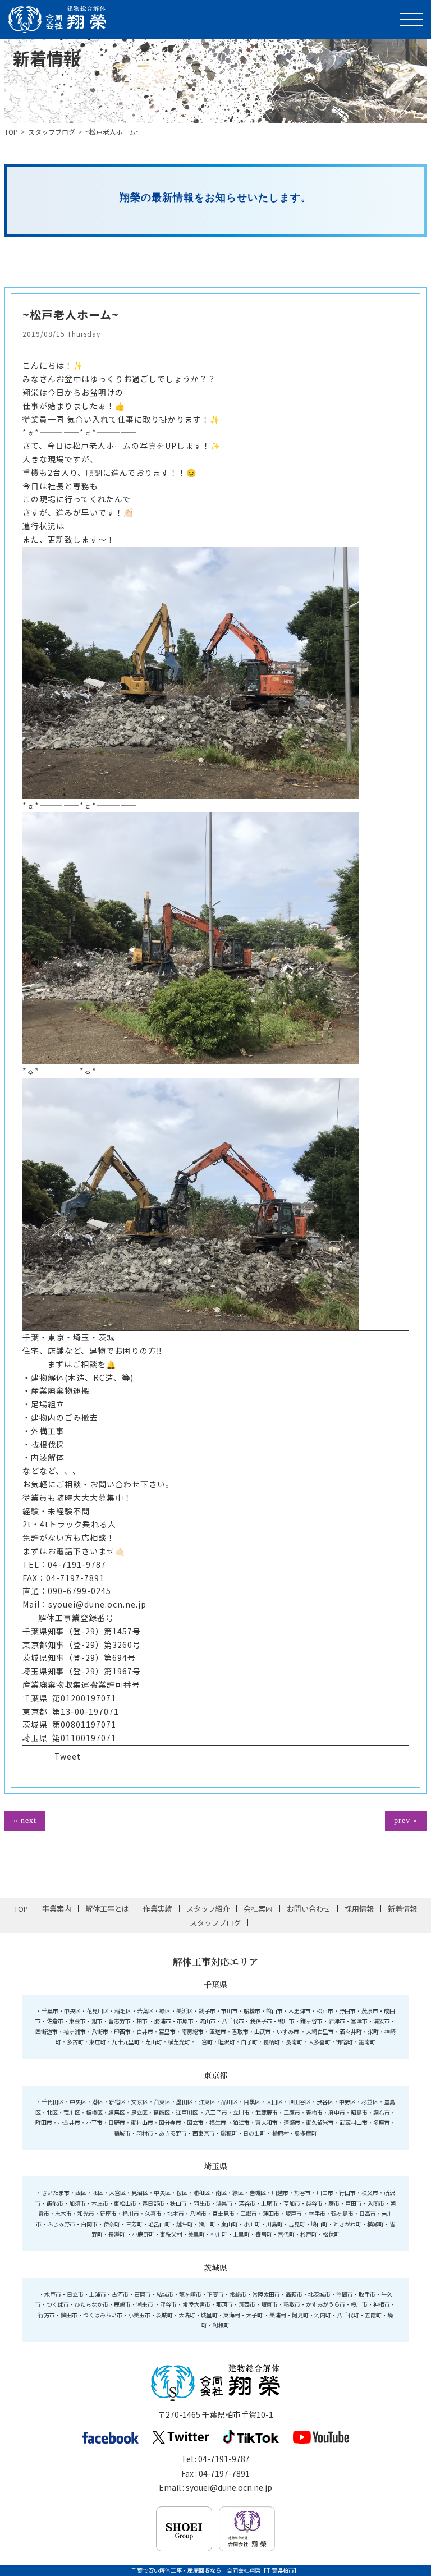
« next (25, 1820)
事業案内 (57, 1909)
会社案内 (258, 1909)
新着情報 (402, 1909)
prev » (406, 1820)
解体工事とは (107, 1909)
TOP (11, 132)
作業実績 (158, 1909)
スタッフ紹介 (208, 1909)
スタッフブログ (52, 132)
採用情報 (359, 1909)
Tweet (68, 1756)
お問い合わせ (309, 1909)
